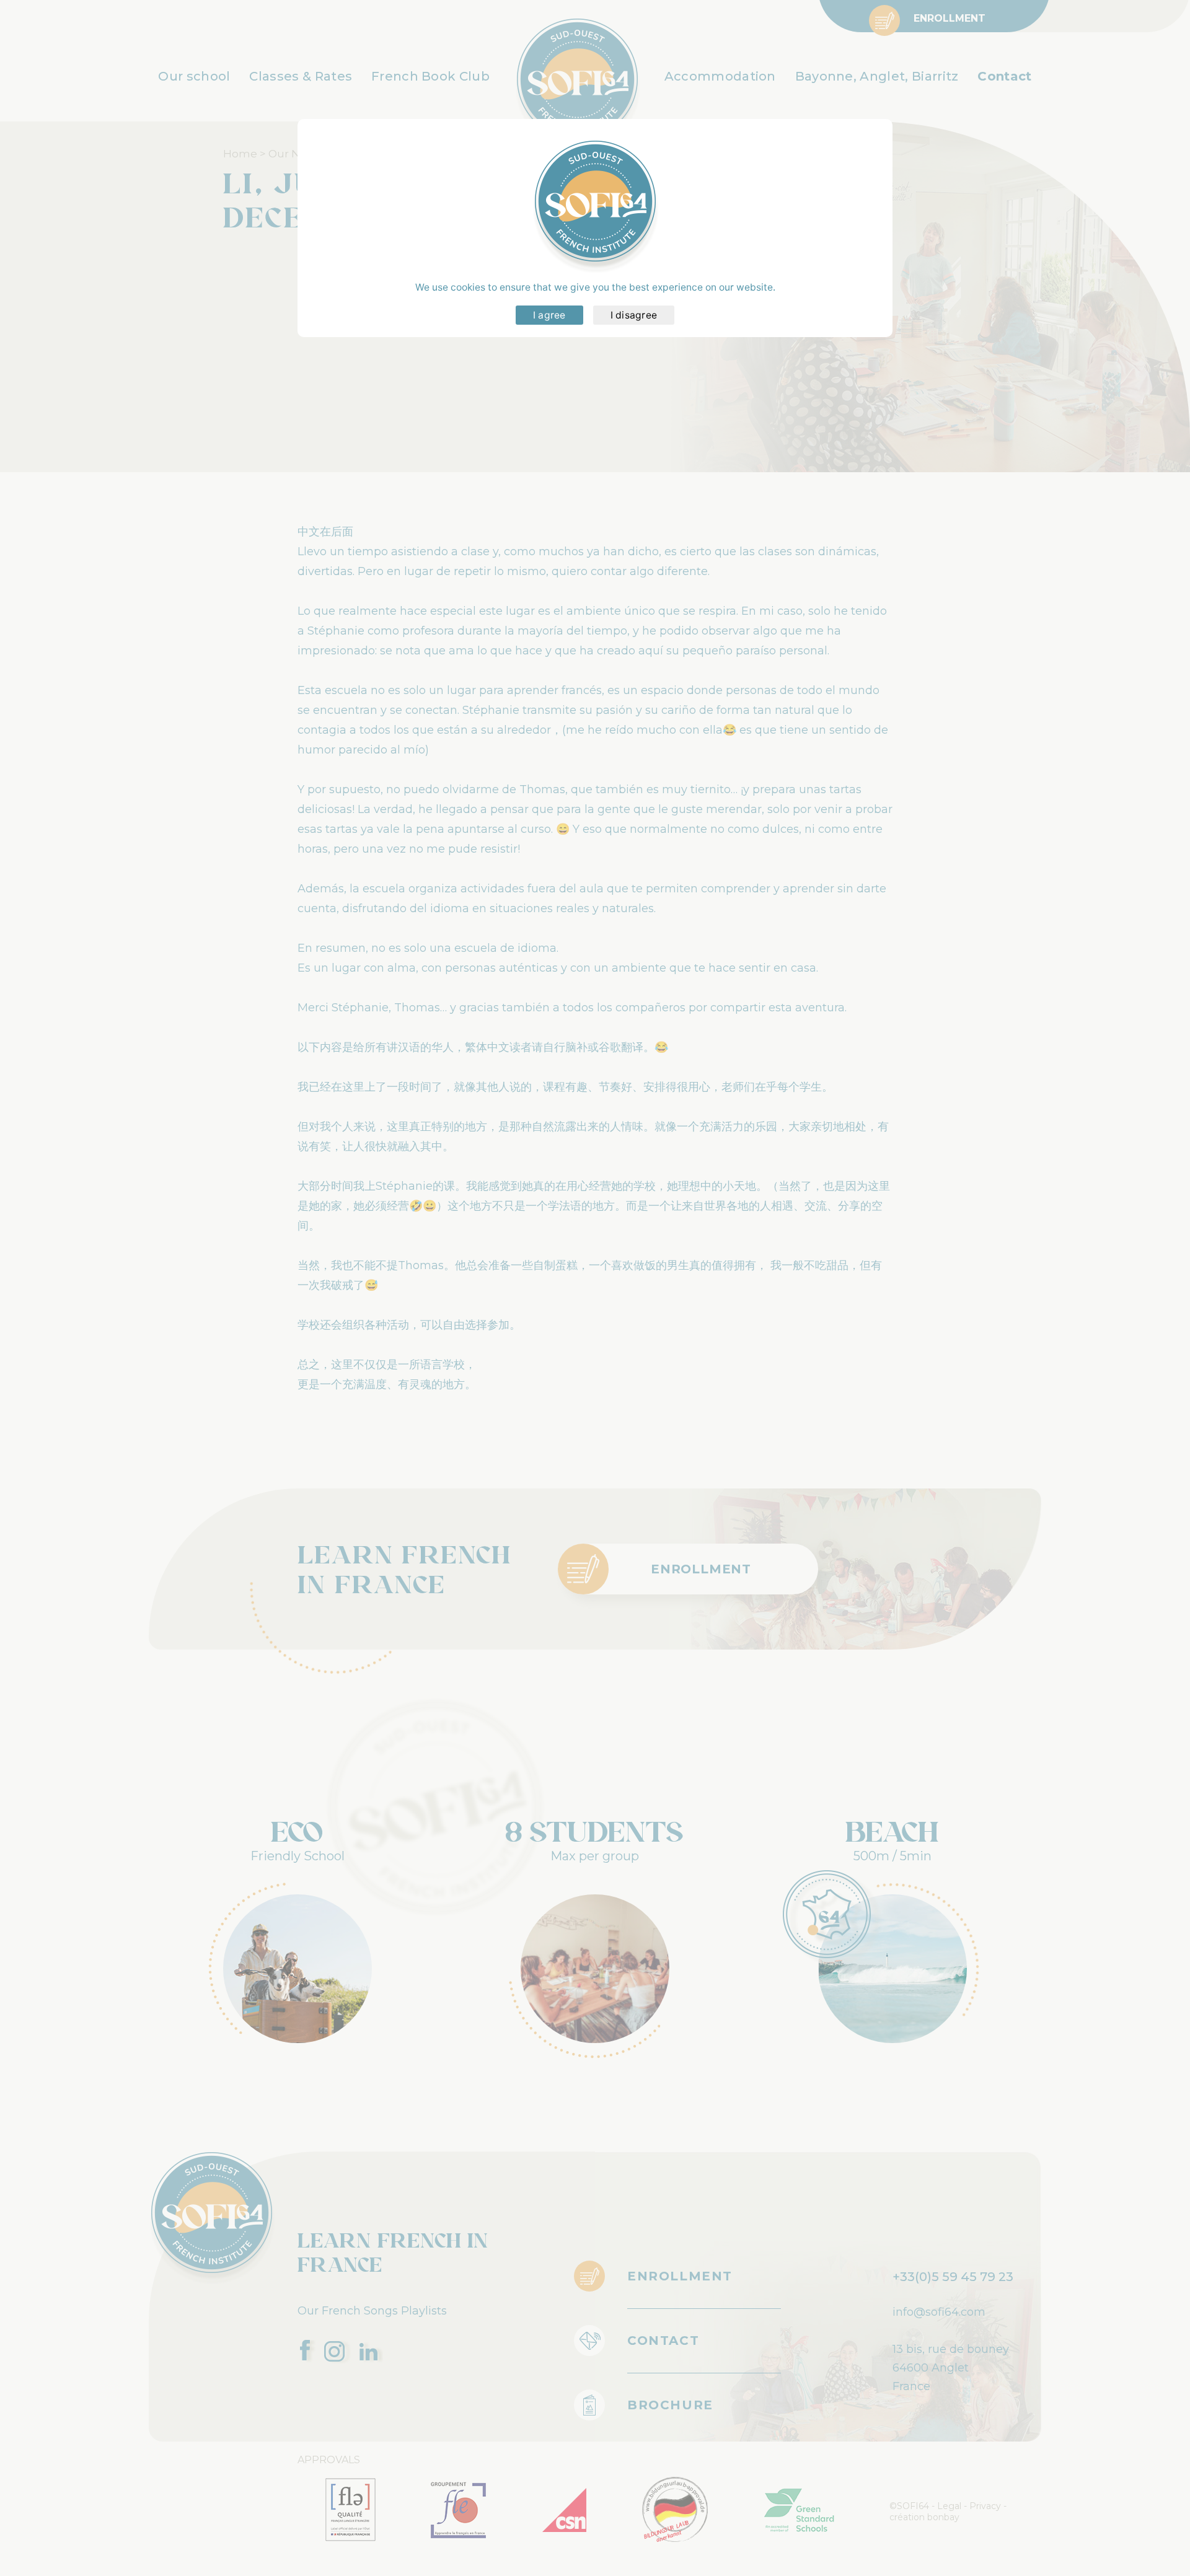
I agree (549, 315)
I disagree (634, 315)
